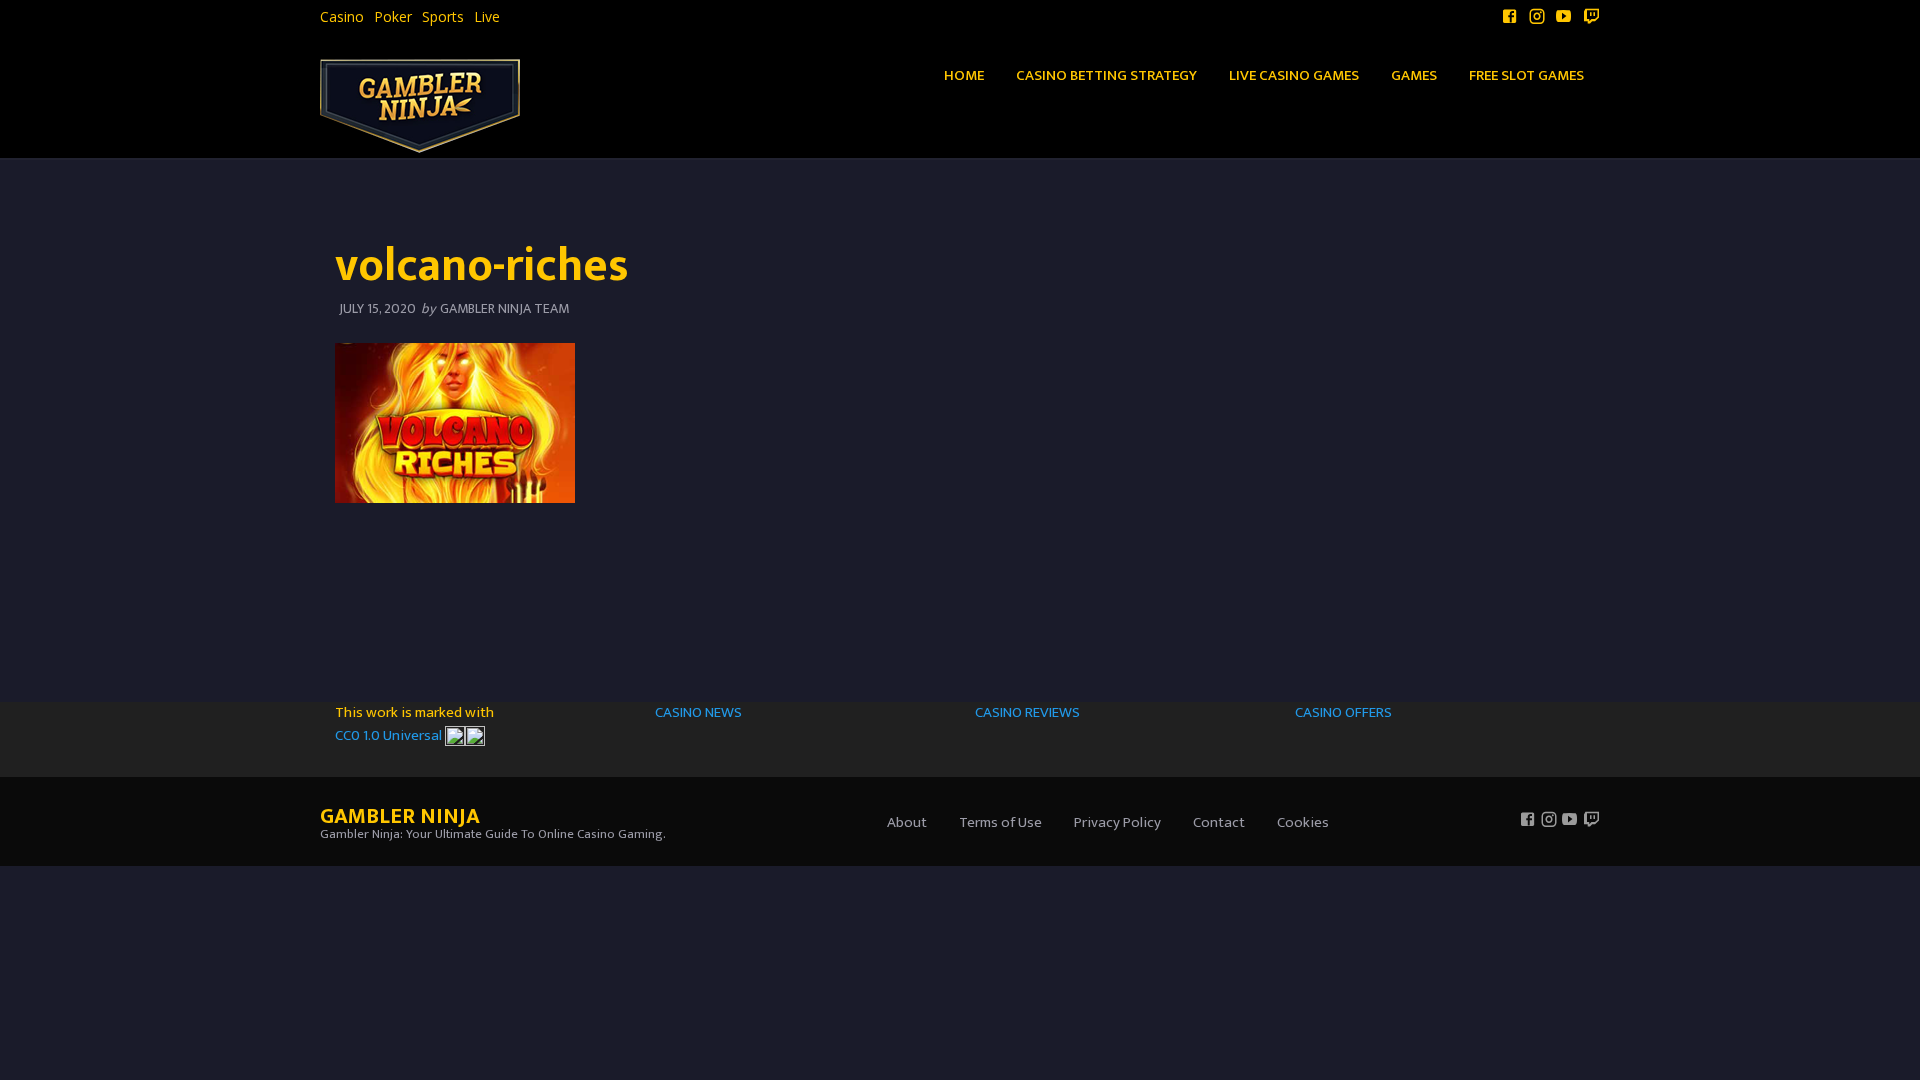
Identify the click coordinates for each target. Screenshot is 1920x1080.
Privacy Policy (1117, 822)
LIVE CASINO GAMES (1294, 75)
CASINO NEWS (698, 712)
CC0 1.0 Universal (390, 735)
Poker (393, 17)
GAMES (1414, 75)
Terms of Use (1000, 822)
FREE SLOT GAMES (1526, 75)
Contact (1219, 822)
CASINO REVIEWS (1027, 712)
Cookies (1303, 822)
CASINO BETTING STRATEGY (1106, 75)
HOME (964, 75)
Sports (443, 17)
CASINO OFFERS (1343, 712)
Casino (342, 17)
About (907, 822)
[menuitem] (342, 17)
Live (487, 17)
